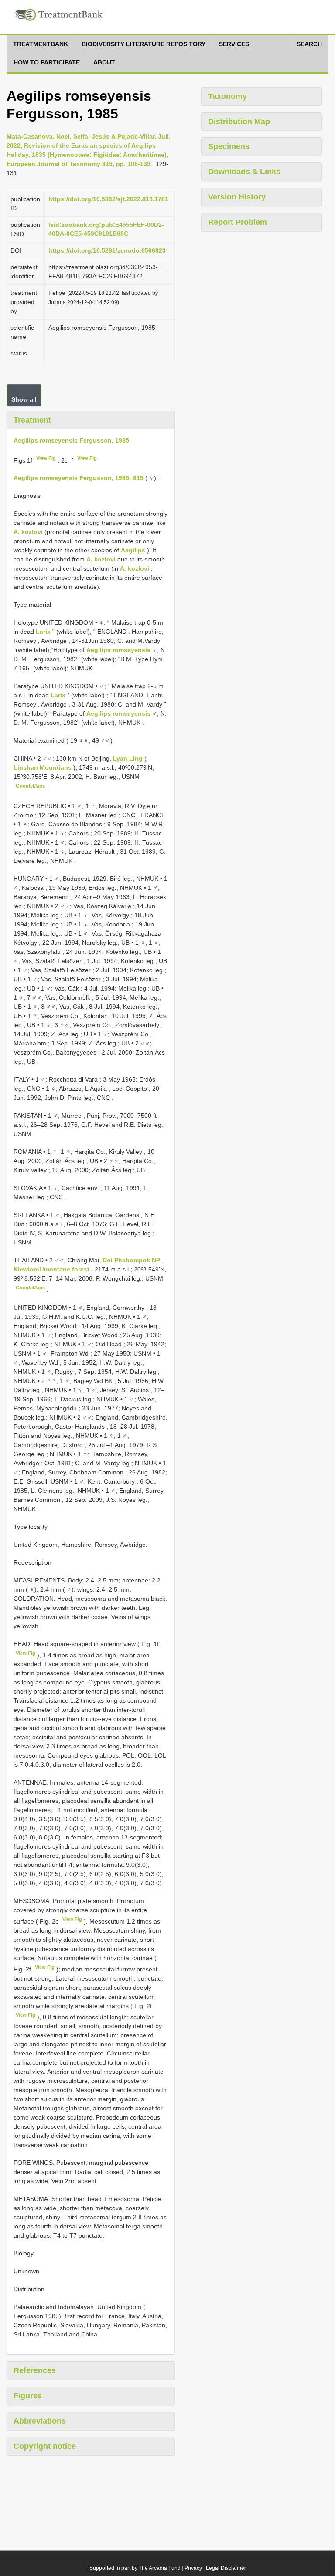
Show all (24, 399)
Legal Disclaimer (226, 2568)
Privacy (193, 2568)
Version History (237, 197)
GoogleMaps (30, 786)
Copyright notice (45, 2446)
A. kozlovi (28, 532)
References (35, 2370)
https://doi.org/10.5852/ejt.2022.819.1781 (108, 199)
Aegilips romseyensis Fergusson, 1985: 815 (79, 478)
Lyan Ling (129, 758)
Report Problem (238, 222)
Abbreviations (40, 2421)
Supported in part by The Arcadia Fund (135, 2568)
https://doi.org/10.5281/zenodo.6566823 (107, 250)
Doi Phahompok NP (132, 1260)
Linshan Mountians (43, 767)
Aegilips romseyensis (118, 650)
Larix (43, 632)
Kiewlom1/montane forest (52, 1269)
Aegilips (133, 550)
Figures (28, 2396)
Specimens (229, 146)
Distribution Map (239, 122)
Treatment (32, 420)
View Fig (46, 458)
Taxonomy (227, 96)
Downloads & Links (244, 172)
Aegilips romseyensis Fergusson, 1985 (71, 440)
